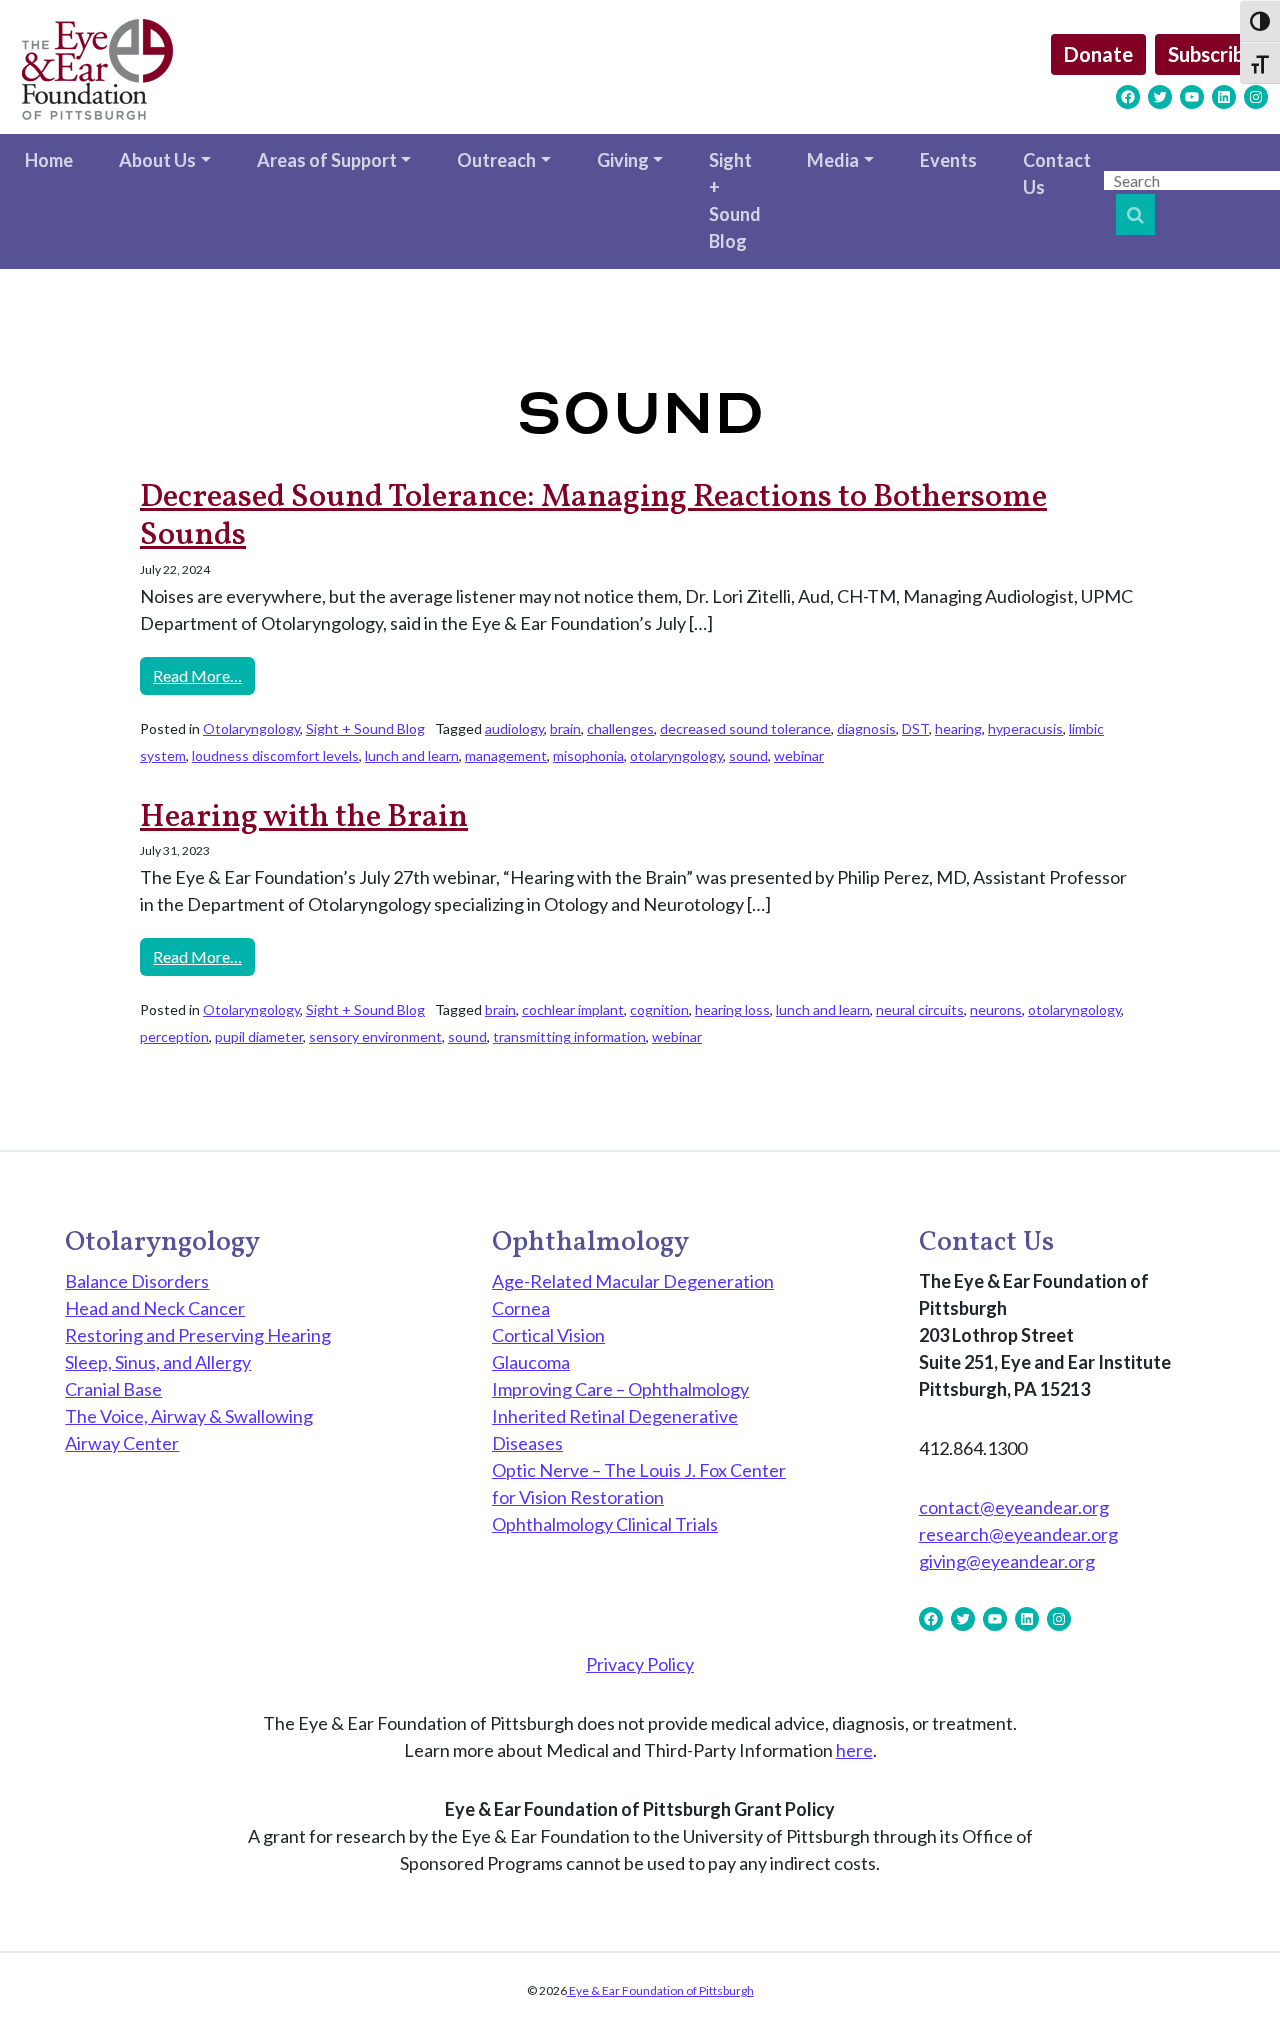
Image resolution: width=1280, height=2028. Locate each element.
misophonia (588, 755)
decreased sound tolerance (745, 728)
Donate (1098, 54)
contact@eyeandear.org (1014, 1507)
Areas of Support (327, 160)
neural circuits (920, 1009)
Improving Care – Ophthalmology (620, 1389)
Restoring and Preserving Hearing (198, 1335)
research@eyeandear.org (1018, 1534)
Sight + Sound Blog (735, 200)
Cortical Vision (548, 1335)
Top (1232, 1980)
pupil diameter (259, 1036)
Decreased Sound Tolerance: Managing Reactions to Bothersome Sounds (593, 517)
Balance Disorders (137, 1281)
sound (748, 755)
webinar (799, 755)
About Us (157, 160)
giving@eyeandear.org (1007, 1561)
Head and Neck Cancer (155, 1308)
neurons (996, 1009)
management (506, 755)
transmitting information (569, 1036)
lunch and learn (412, 755)
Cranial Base (113, 1389)
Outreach (496, 160)
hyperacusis (1025, 728)
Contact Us (1057, 173)
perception (174, 1036)
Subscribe (1211, 54)
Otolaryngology (251, 728)
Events (948, 160)
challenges (620, 728)
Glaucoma (531, 1362)
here (854, 1750)
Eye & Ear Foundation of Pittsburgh (660, 1990)
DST (915, 728)
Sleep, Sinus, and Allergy (158, 1362)
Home (49, 160)
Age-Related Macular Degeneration (633, 1281)
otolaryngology (676, 755)
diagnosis (866, 728)
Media (833, 160)
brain (565, 728)
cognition (659, 1009)
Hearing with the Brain (304, 818)
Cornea (521, 1308)
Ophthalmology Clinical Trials (605, 1524)
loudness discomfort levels (275, 755)
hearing (958, 728)
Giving (623, 160)
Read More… (204, 675)
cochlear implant (573, 1009)
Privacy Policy (640, 1664)
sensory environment (375, 1036)
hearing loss (732, 1009)
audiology (514, 728)
